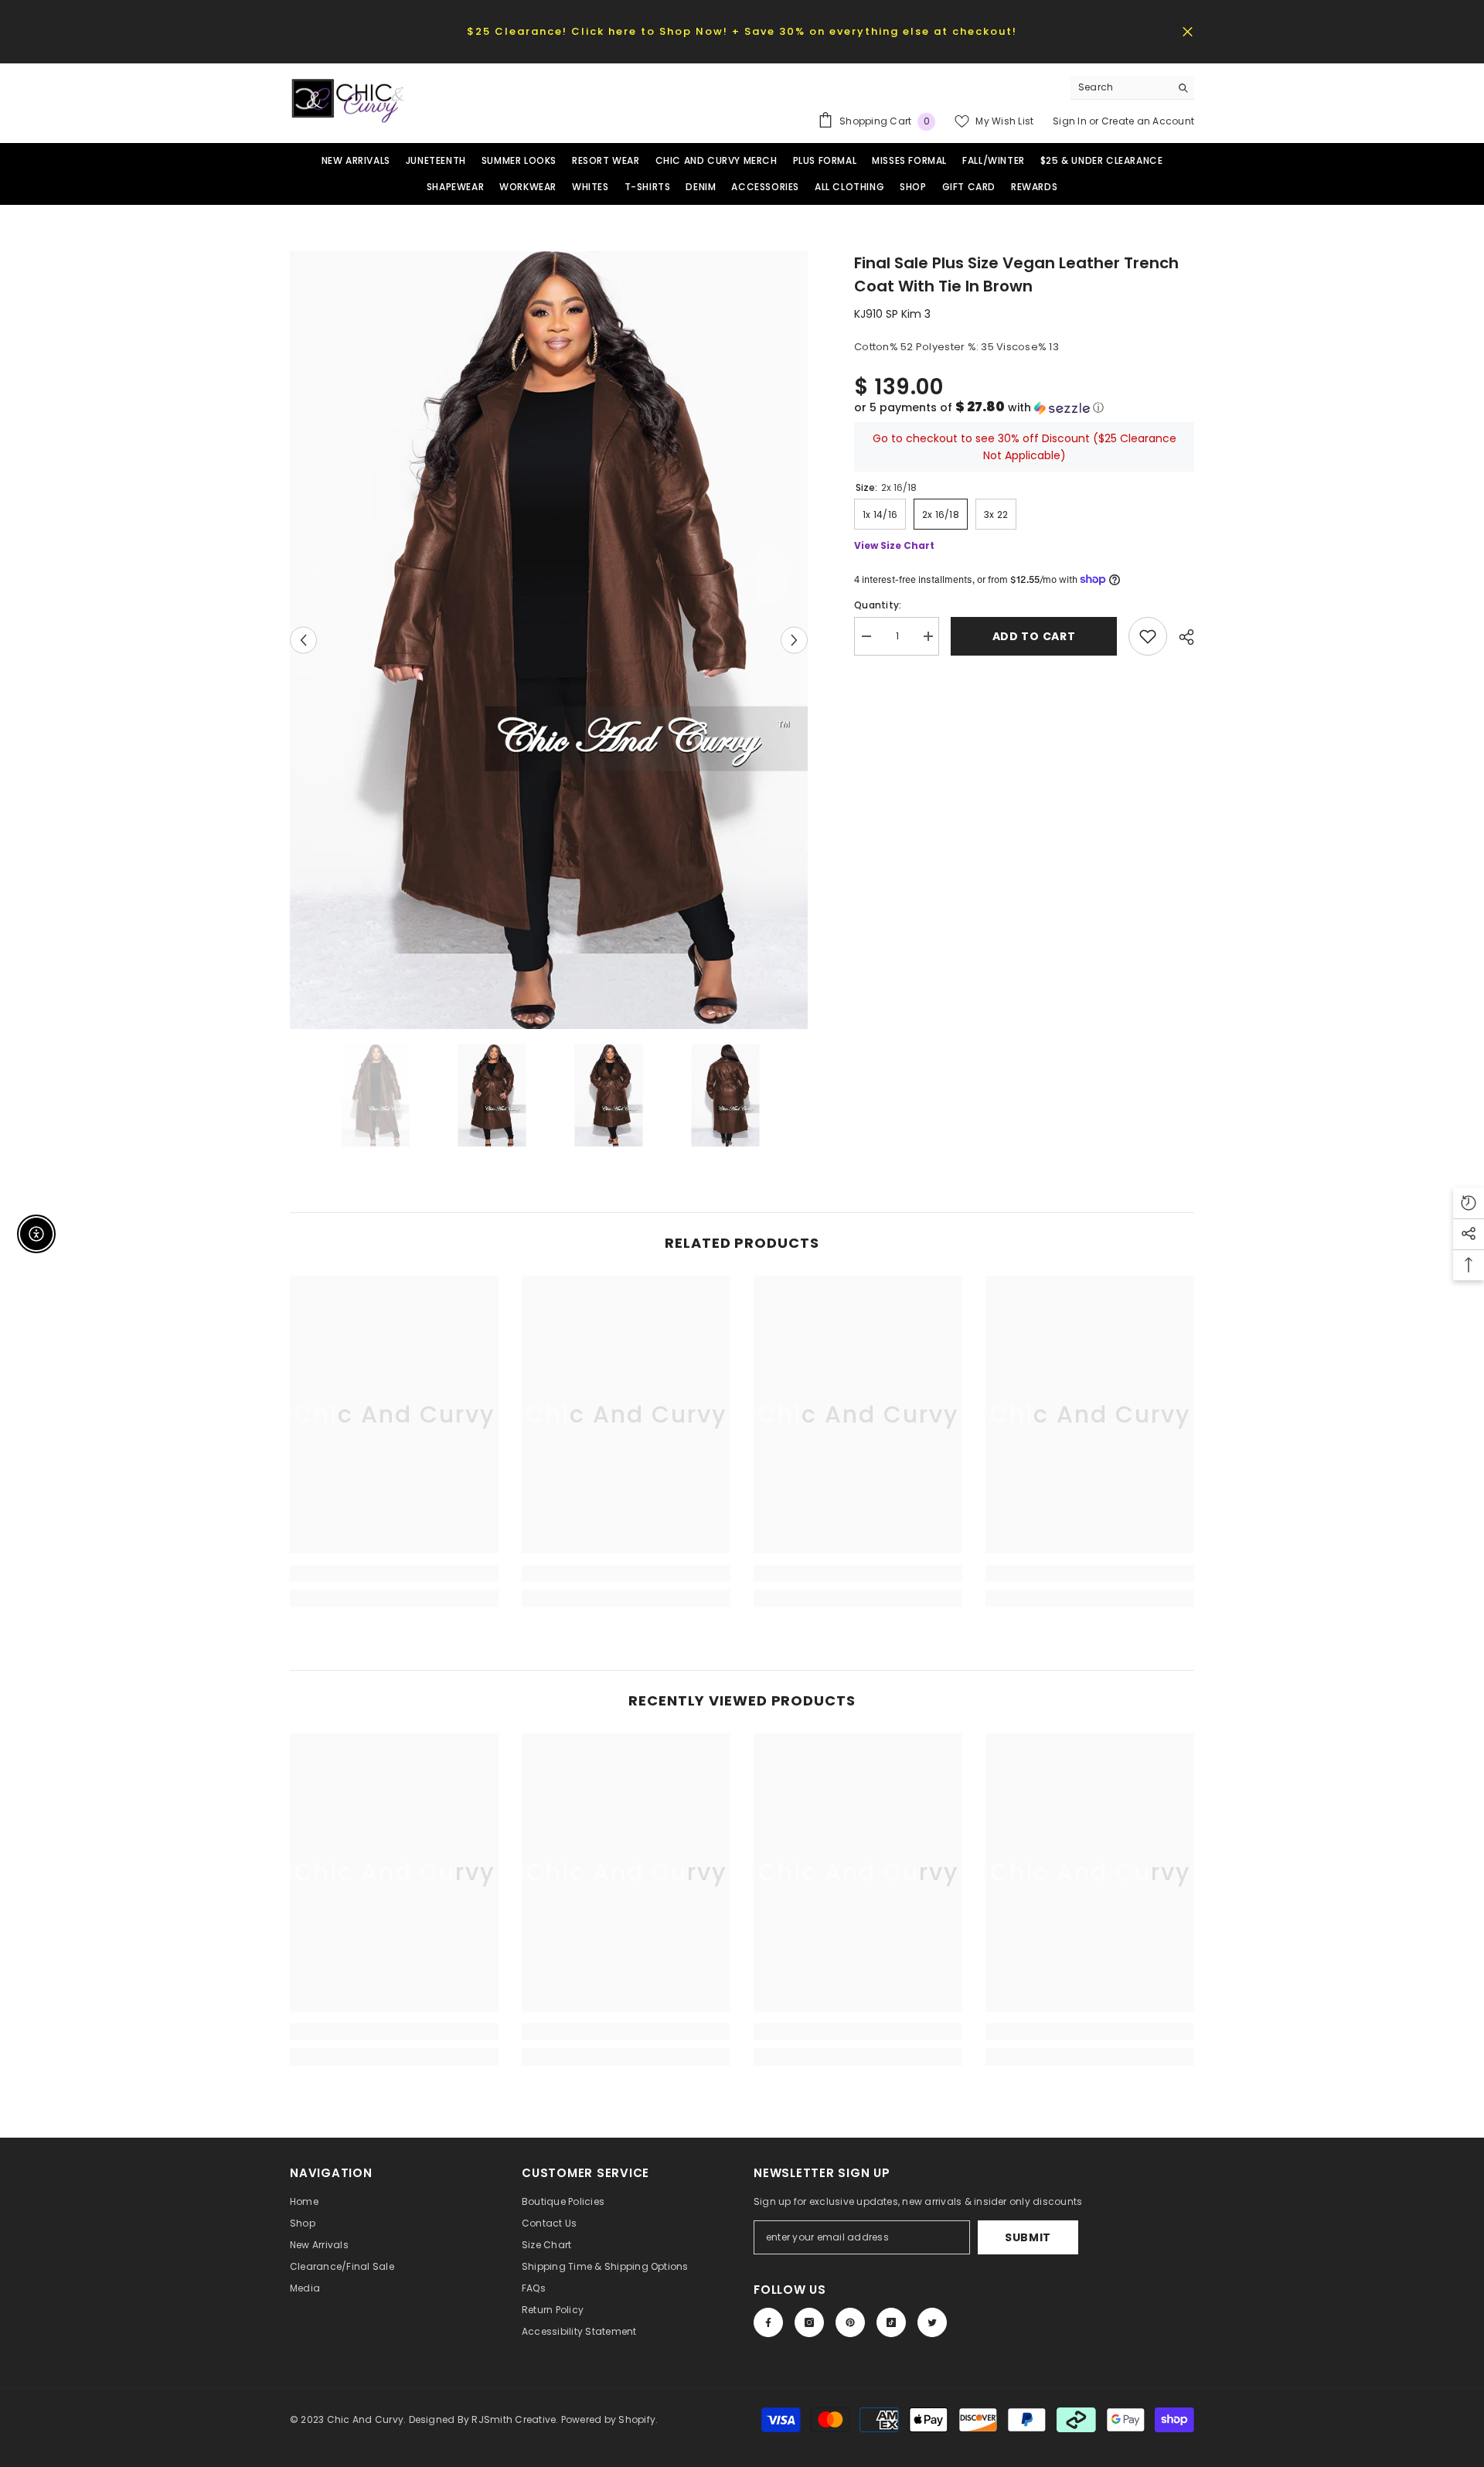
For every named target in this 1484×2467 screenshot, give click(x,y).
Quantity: (878, 605)
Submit (1028, 2237)
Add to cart (1034, 636)
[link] (394, 1573)
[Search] (1132, 88)
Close (1188, 31)
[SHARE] (1181, 637)
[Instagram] (809, 2322)
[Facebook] (768, 2322)
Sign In (1071, 121)
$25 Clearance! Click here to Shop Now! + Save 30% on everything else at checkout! (742, 31)
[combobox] (1120, 87)
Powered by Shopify (608, 2419)
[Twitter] (932, 2322)
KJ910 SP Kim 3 (892, 314)
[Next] (794, 640)
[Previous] (303, 640)
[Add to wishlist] (1148, 636)
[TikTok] (891, 2322)
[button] (1024, 408)
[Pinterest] (850, 2322)
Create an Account (1148, 121)
